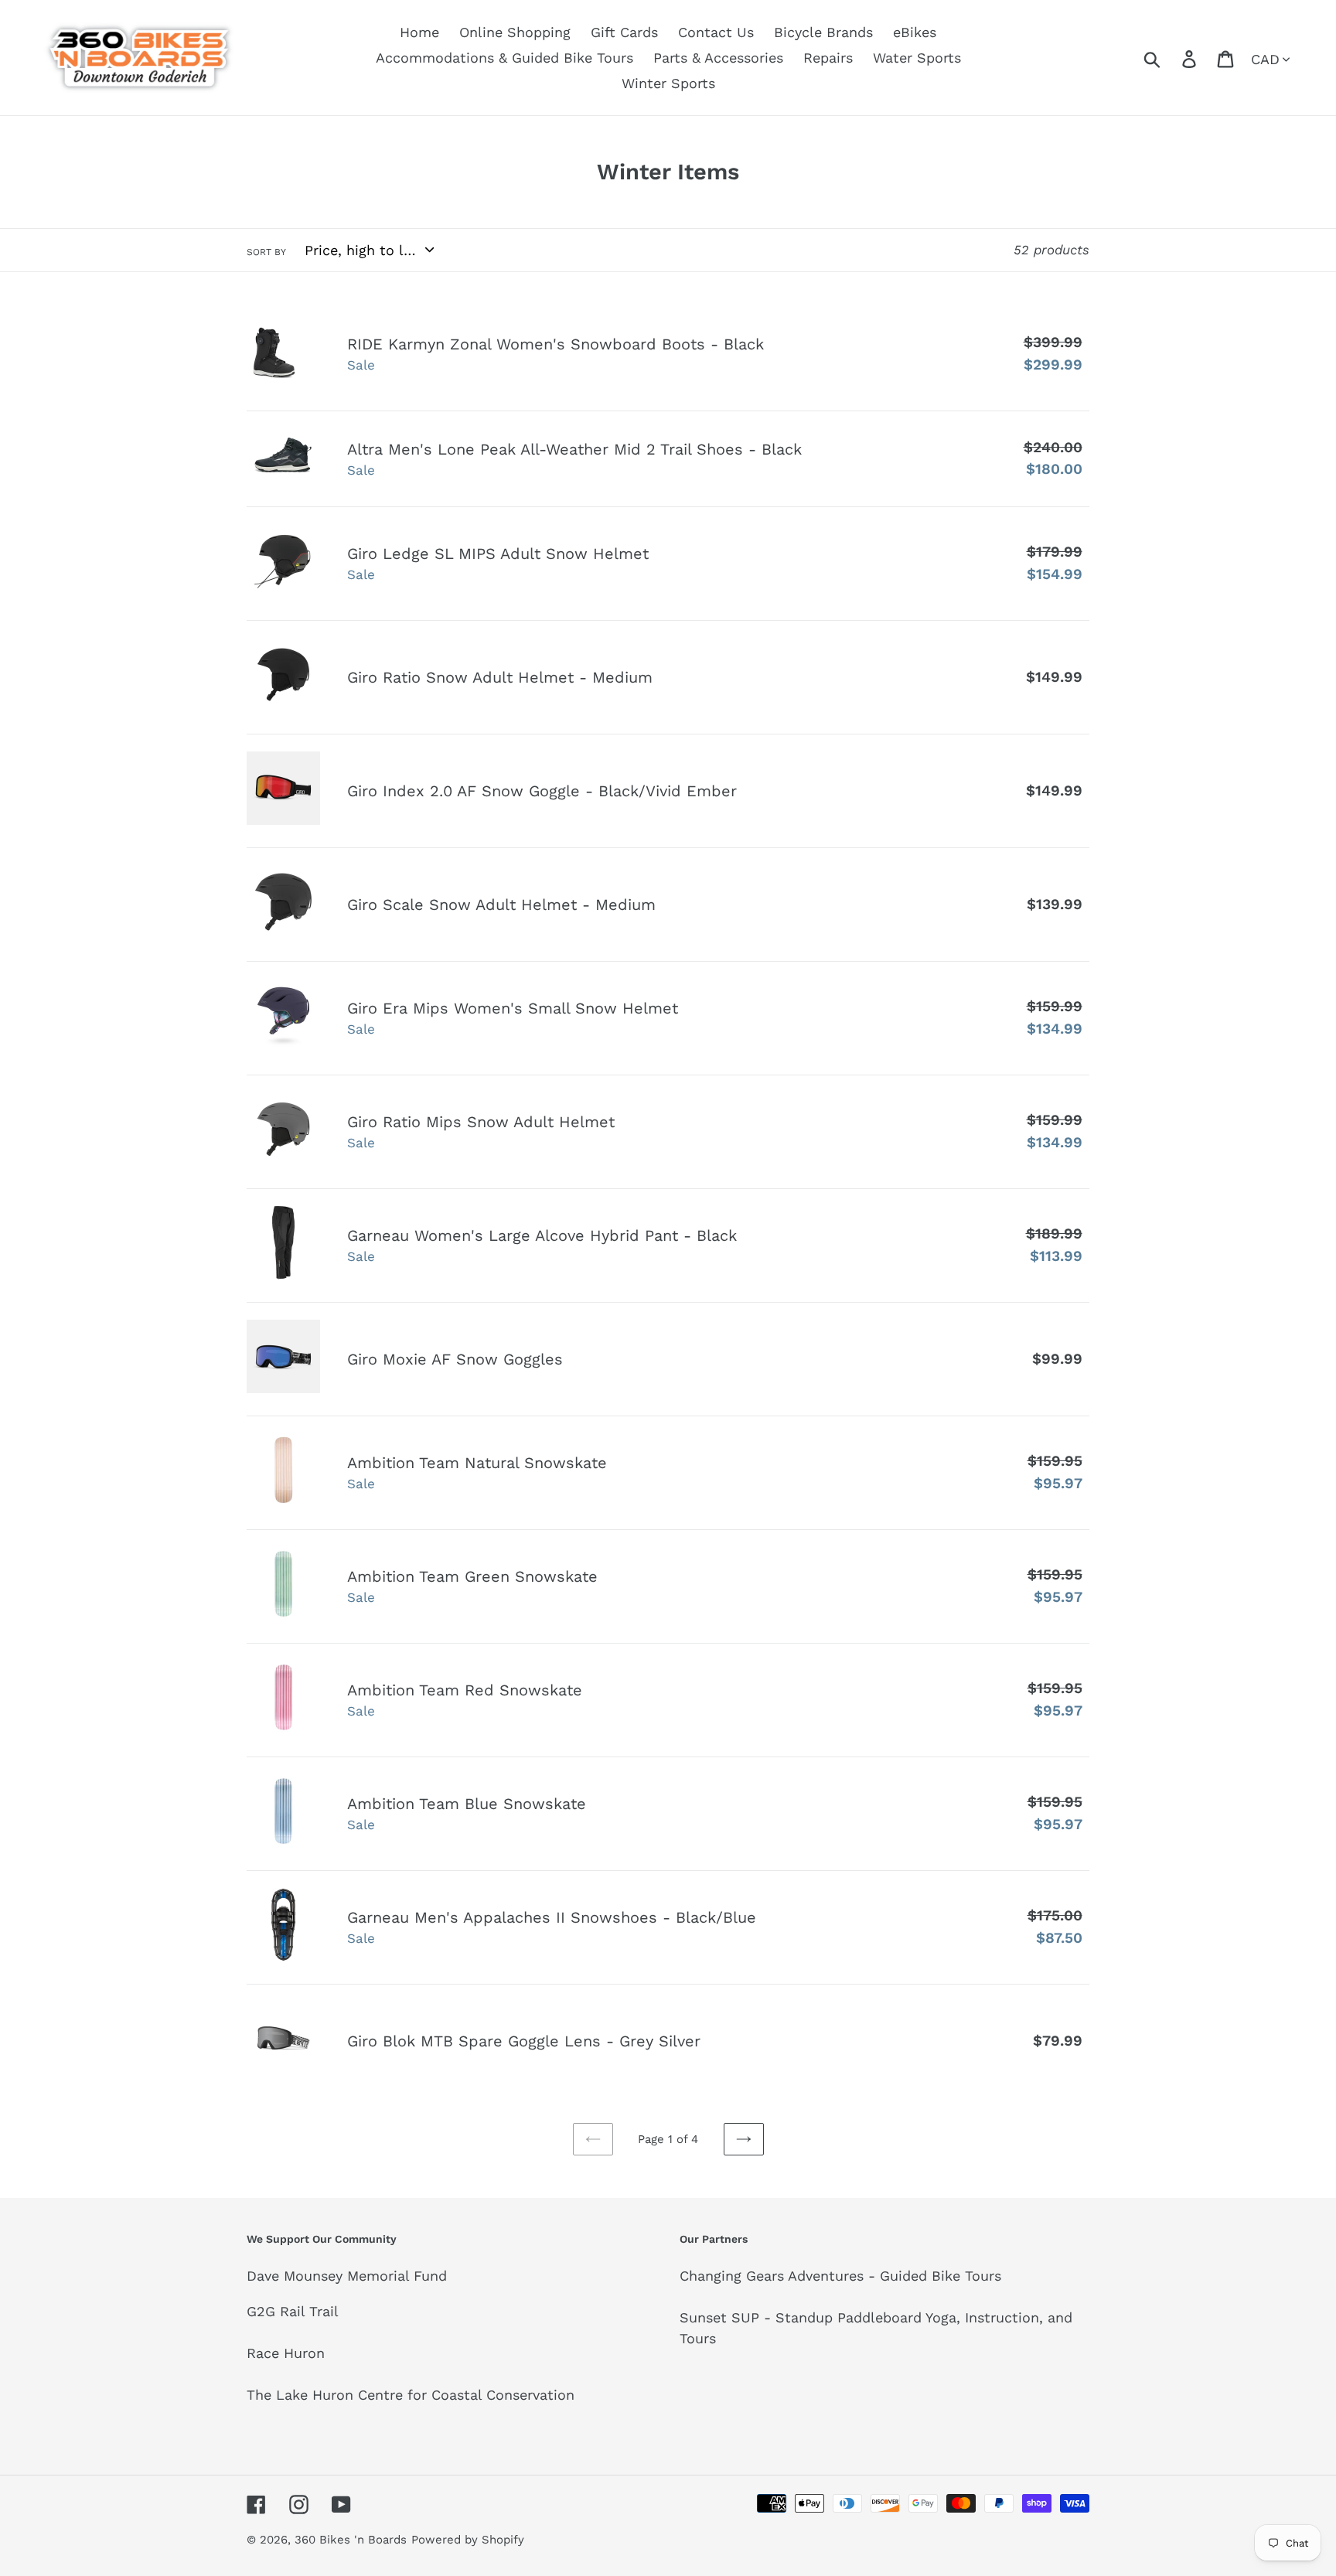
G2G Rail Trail (293, 2311)
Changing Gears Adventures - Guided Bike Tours (840, 2276)
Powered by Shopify (468, 2540)
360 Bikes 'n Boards (351, 2540)
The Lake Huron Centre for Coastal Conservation (411, 2395)
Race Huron (286, 2353)
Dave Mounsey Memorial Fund (347, 2276)
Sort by (266, 252)
